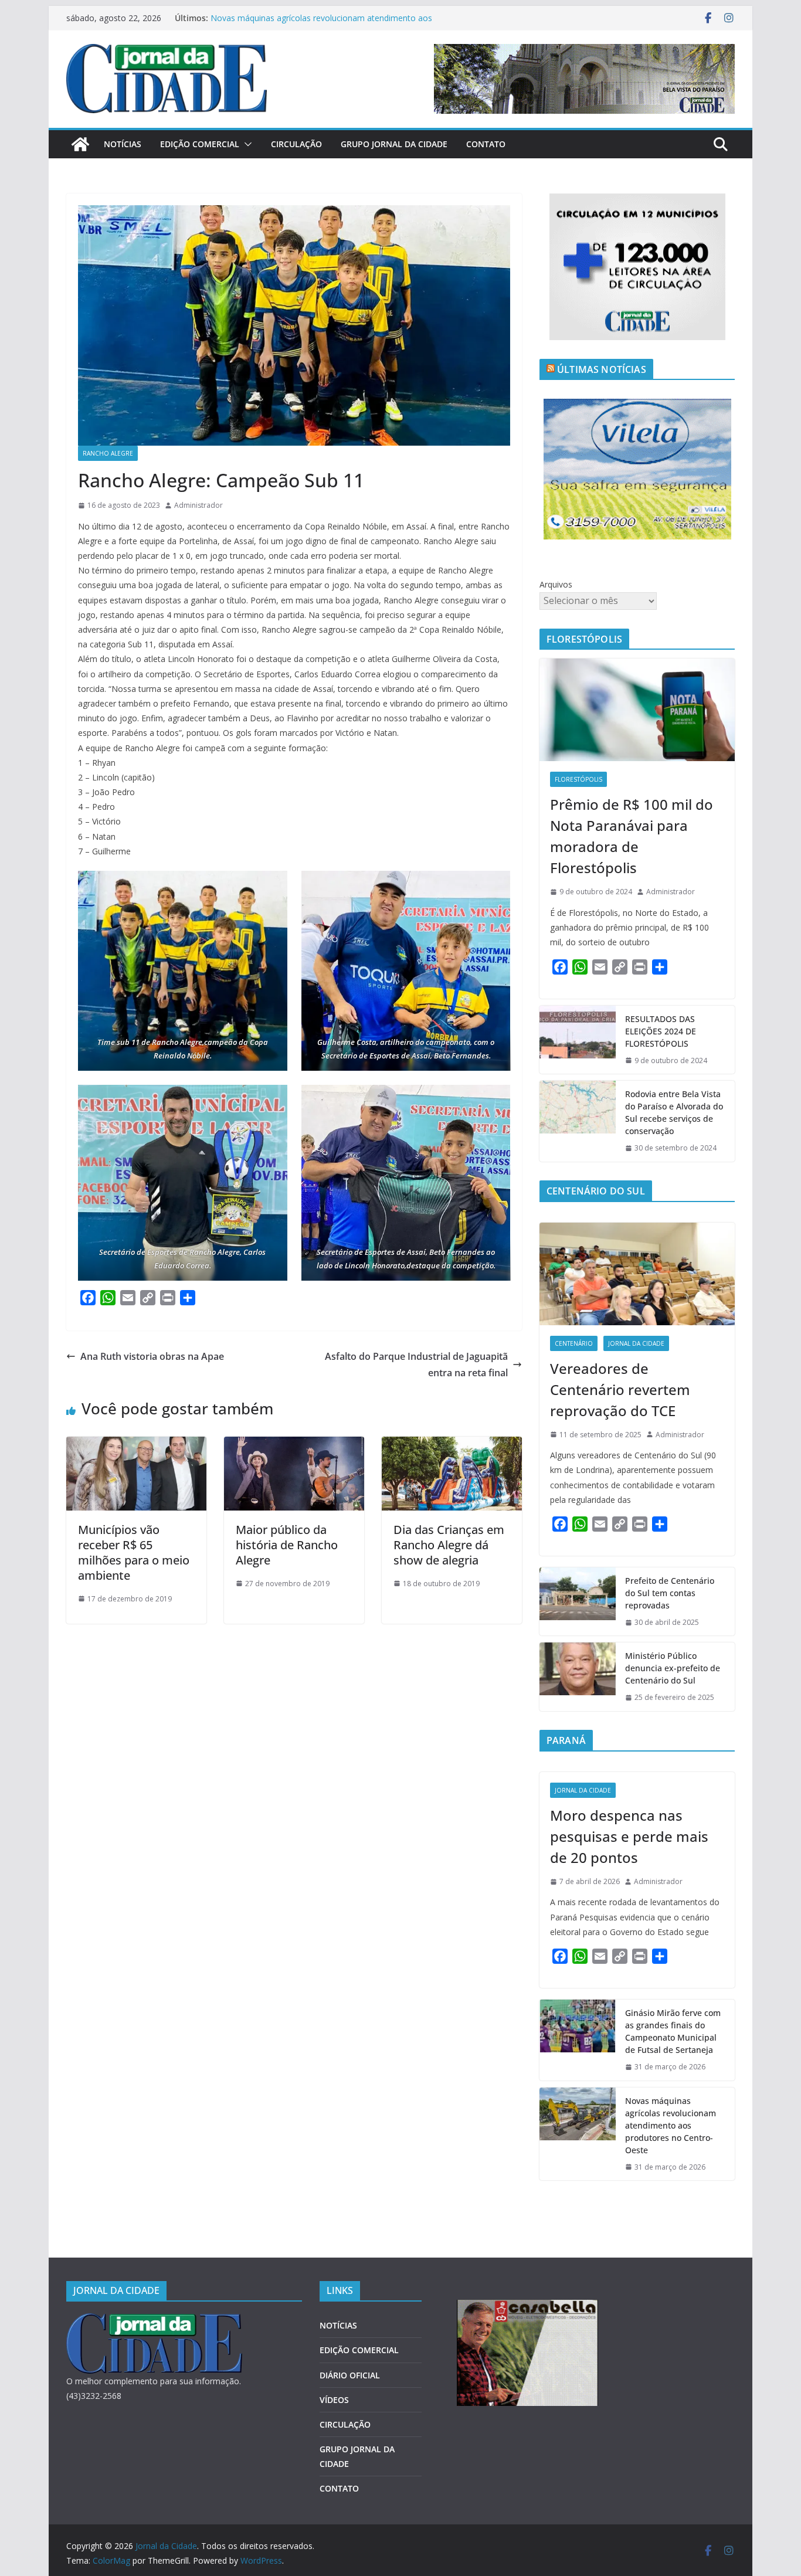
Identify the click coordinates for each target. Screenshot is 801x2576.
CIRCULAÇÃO (296, 144)
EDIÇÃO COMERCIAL (200, 144)
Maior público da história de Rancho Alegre (287, 1545)
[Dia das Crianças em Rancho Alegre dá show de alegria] (452, 1445)
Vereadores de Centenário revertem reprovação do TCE (620, 1389)
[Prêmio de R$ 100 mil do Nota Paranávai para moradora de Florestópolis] (637, 710)
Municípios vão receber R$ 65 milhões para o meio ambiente (134, 1552)
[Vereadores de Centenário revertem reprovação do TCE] (637, 1274)
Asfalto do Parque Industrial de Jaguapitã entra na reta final (416, 1365)
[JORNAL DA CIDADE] (154, 2321)
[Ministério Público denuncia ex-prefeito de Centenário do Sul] (578, 1677)
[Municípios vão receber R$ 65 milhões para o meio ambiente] (136, 1445)
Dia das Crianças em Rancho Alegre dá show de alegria (449, 1545)
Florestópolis (578, 779)
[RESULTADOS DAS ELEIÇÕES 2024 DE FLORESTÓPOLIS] (578, 1040)
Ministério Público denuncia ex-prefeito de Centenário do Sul (673, 1668)
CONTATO (486, 144)
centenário (574, 1343)
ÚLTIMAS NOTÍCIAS (602, 369)
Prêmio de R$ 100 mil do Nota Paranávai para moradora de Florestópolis (632, 836)
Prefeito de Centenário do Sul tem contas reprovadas (670, 1593)
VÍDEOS (334, 2400)
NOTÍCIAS (123, 144)
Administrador (198, 505)
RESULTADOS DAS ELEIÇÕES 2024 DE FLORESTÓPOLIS (661, 1031)
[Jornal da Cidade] (80, 144)
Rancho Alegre (108, 453)
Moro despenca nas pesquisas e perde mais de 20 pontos (629, 1836)
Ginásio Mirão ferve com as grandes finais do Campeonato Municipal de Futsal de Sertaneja (673, 2031)
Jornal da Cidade (636, 1343)
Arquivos (556, 584)
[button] (246, 144)
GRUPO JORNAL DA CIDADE (394, 144)
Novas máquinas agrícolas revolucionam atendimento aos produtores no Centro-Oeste (671, 2125)
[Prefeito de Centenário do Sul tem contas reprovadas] (578, 1602)
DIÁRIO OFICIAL (350, 2375)
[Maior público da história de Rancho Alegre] (294, 1445)
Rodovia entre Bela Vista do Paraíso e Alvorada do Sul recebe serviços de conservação (674, 1112)
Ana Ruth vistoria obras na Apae (152, 1356)
